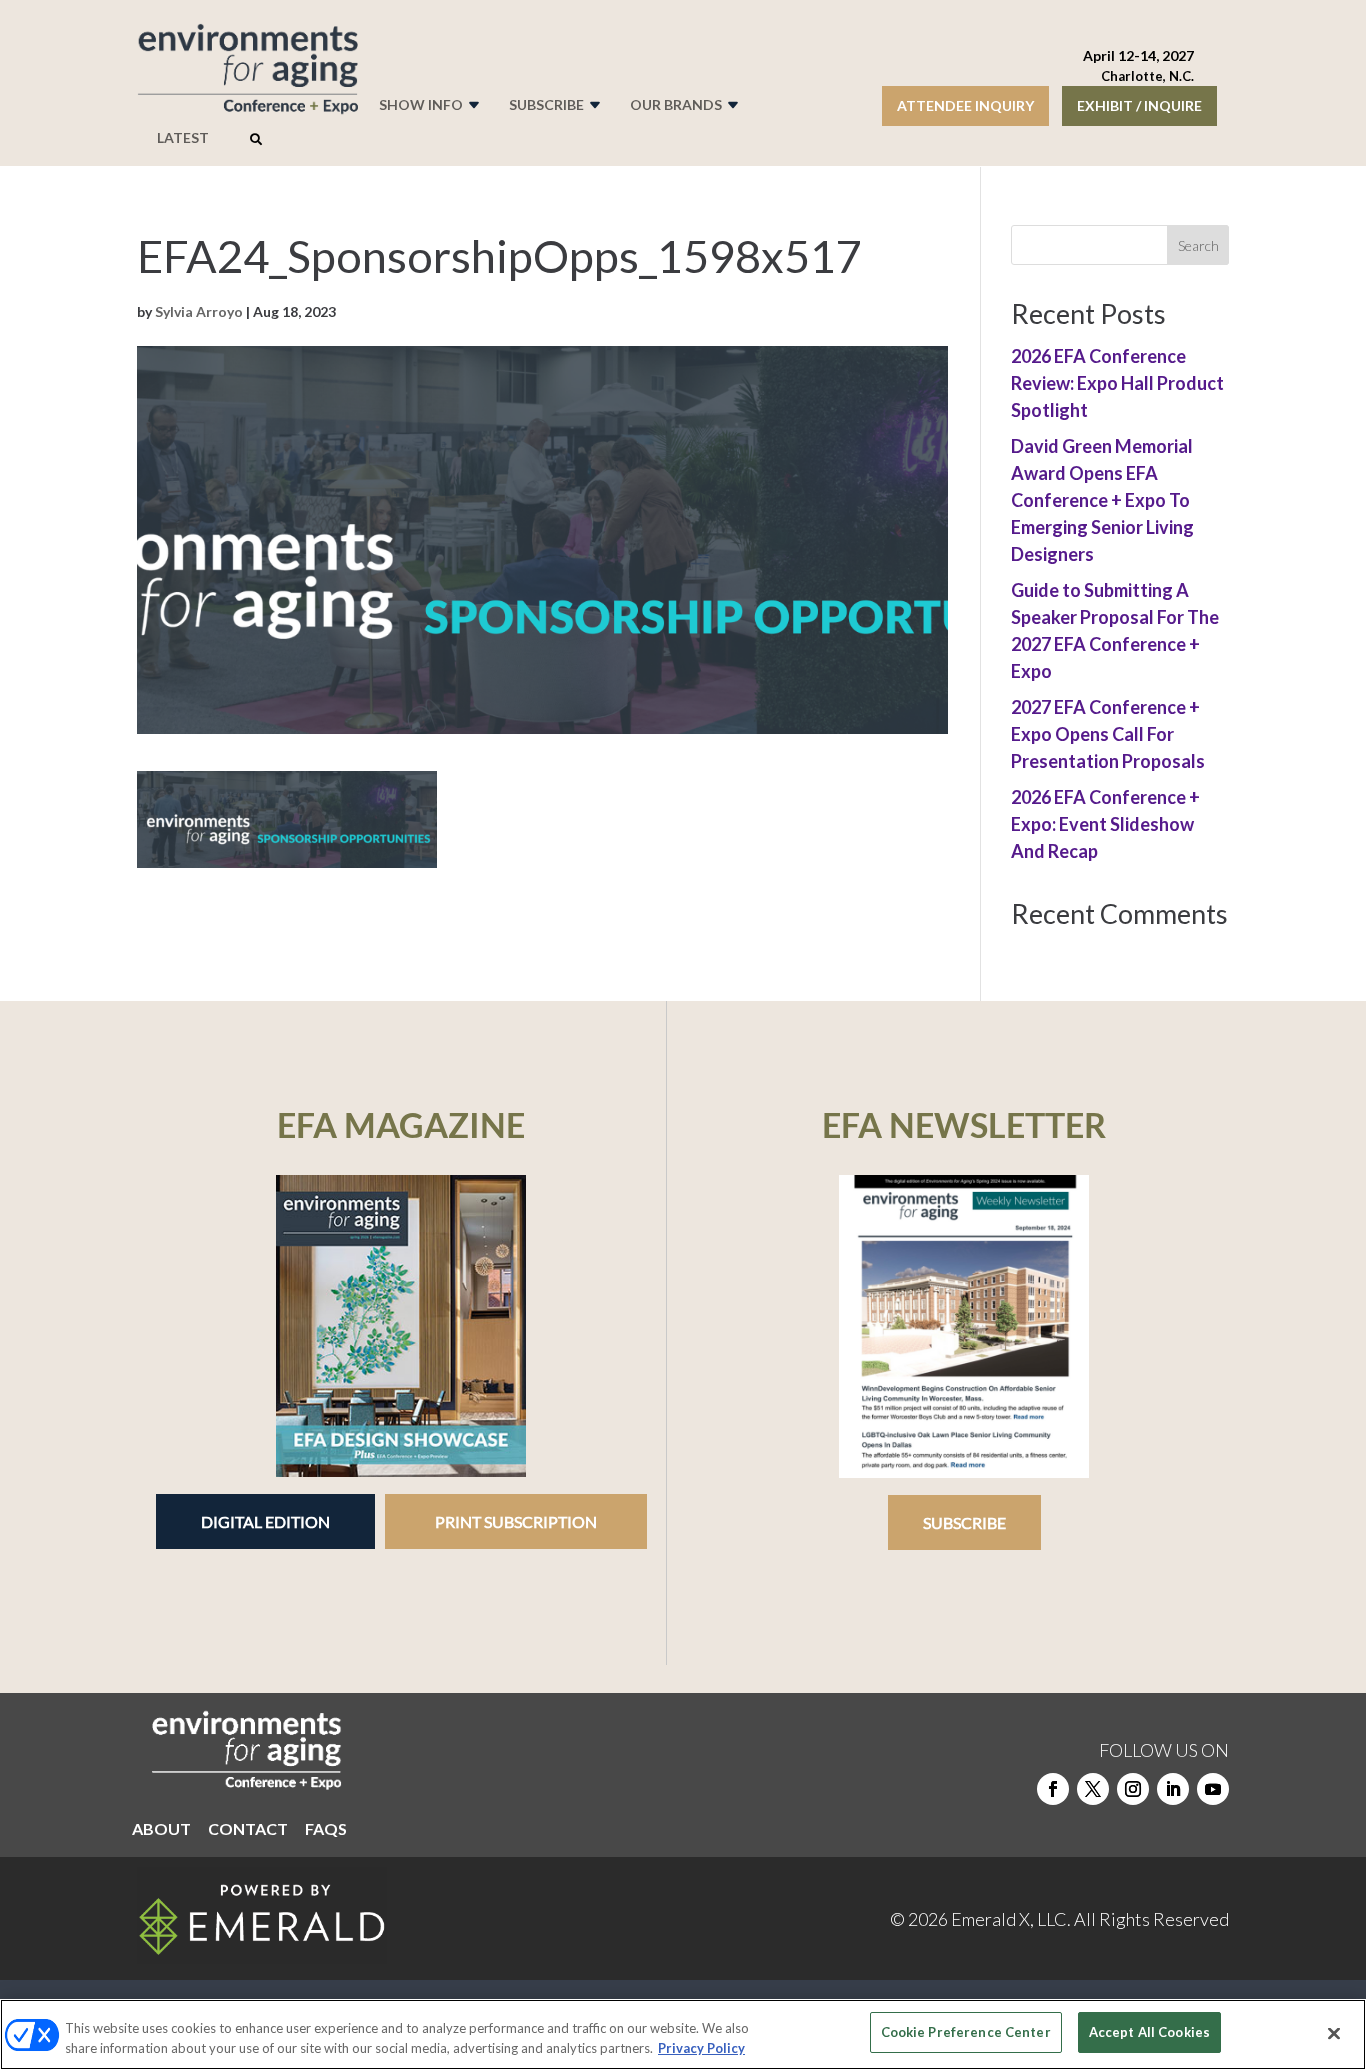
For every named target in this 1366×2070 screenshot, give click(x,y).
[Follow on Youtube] (1213, 1789)
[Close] (1334, 2033)
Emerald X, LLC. (1011, 1919)
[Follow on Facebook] (1053, 1789)
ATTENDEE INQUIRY (965, 105)
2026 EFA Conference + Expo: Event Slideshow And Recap (1105, 824)
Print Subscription (516, 1521)
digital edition (265, 1521)
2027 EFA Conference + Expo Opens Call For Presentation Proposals (1108, 734)
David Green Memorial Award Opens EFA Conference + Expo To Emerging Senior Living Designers (1102, 500)
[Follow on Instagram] (1133, 1789)
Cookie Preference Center (966, 2032)
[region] (683, 2034)
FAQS (326, 1830)
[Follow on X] (1093, 1789)
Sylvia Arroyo (199, 311)
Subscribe (964, 1522)
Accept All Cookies (1149, 2032)
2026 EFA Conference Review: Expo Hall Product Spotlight (1117, 383)
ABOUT (161, 1830)
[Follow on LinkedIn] (1173, 1789)
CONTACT (248, 1830)
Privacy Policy (701, 2048)
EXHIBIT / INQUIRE (1139, 105)
